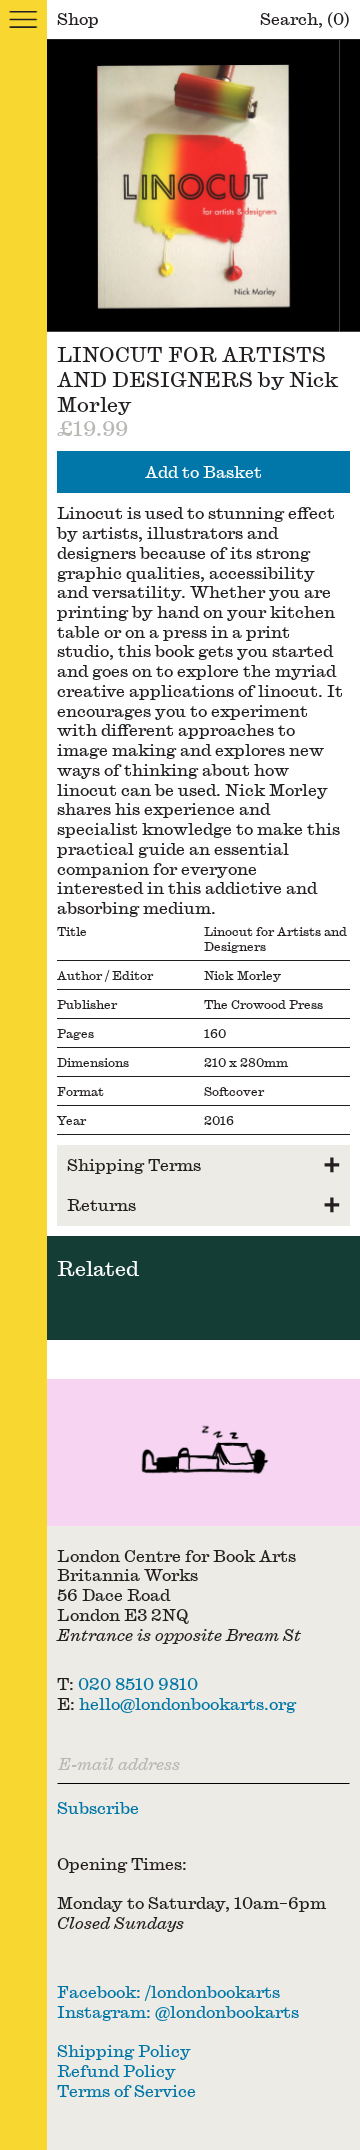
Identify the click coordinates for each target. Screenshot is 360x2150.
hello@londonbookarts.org (187, 1703)
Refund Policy (116, 2070)
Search (289, 18)
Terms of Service (126, 2090)
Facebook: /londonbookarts (168, 1991)
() (338, 18)
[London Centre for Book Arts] (203, 1452)
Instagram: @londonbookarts (178, 2011)
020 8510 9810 (138, 1683)
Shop (78, 18)
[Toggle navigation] (23, 20)
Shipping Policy (124, 2050)
